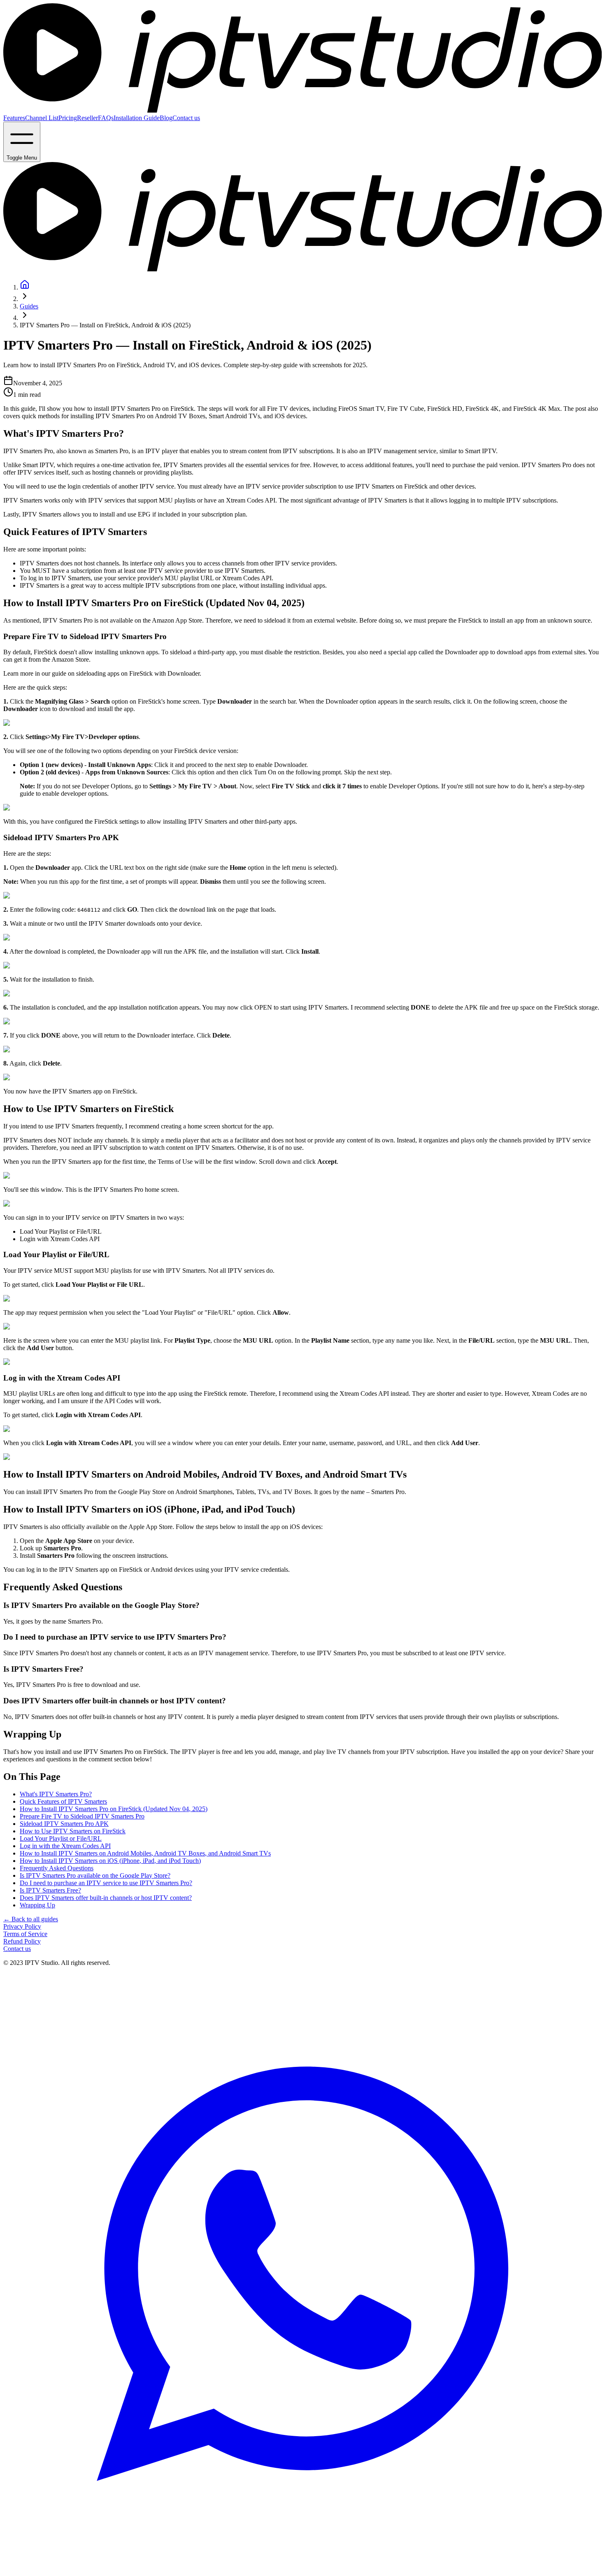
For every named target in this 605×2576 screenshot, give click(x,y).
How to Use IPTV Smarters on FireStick (73, 1831)
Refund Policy (22, 1941)
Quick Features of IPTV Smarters (63, 1801)
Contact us (186, 118)
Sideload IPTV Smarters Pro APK (64, 1824)
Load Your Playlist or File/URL (61, 1838)
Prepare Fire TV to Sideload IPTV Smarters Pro (82, 1816)
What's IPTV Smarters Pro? (56, 1794)
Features (14, 118)
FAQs (106, 118)
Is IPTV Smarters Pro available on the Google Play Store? (95, 1875)
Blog (166, 118)
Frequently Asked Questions (57, 1868)
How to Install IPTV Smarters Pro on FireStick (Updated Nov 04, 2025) (114, 1809)
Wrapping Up (37, 1905)
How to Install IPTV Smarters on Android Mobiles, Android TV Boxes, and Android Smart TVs (145, 1853)
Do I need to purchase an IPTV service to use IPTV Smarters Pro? (106, 1883)
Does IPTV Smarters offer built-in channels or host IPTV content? (106, 1898)
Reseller (87, 118)
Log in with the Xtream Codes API (65, 1846)
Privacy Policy (22, 1926)
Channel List (42, 118)
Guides (29, 306)
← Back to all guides (31, 1919)
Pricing (68, 118)
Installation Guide (137, 118)
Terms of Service (25, 1934)
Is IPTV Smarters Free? (50, 1890)
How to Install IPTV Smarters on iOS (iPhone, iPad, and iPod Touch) (110, 1861)
